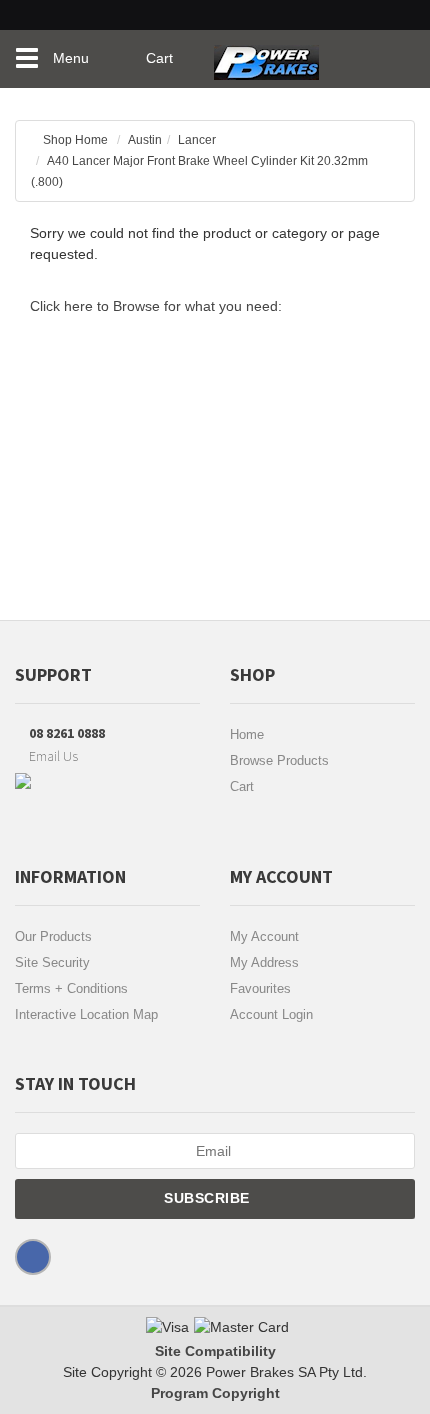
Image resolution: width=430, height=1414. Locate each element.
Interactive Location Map (86, 1014)
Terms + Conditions (71, 988)
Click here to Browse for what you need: (156, 306)
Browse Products (279, 760)
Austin (145, 140)
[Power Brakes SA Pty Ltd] (266, 55)
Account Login (271, 1014)
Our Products (53, 936)
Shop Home (75, 140)
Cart (242, 786)
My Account (264, 936)
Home (247, 734)
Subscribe (209, 1198)
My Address (264, 962)
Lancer (197, 140)
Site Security (52, 962)
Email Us (52, 756)
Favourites (260, 988)
